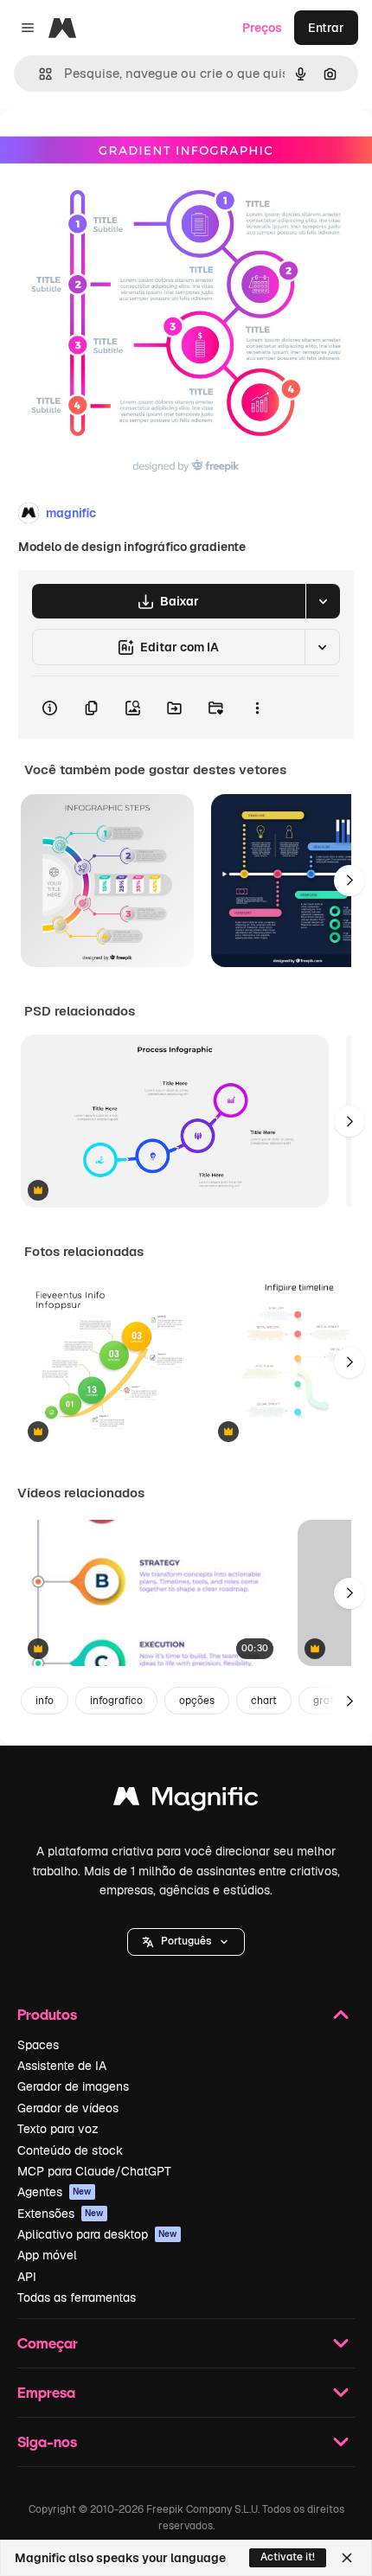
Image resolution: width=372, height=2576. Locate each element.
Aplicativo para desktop (97, 2234)
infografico (116, 1701)
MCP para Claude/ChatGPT (94, 2171)
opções (197, 1701)
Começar (48, 2343)
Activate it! (288, 2557)
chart (264, 1701)
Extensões (61, 2214)
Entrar (326, 28)
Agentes (55, 2192)
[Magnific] (186, 1801)
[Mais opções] (257, 708)
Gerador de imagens (73, 2086)
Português (186, 1941)
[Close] (347, 2558)
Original (111, 148)
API (27, 2277)
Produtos (47, 2014)
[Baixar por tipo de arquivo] (323, 601)
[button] (186, 1942)
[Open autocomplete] (38, 74)
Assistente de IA (62, 2066)
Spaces (38, 2045)
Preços (262, 28)
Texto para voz (58, 2129)
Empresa (46, 2392)
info (45, 1701)
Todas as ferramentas (77, 2297)
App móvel (47, 2255)
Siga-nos (47, 2441)
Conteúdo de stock (70, 2150)
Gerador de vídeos (68, 2108)
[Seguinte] (350, 881)
